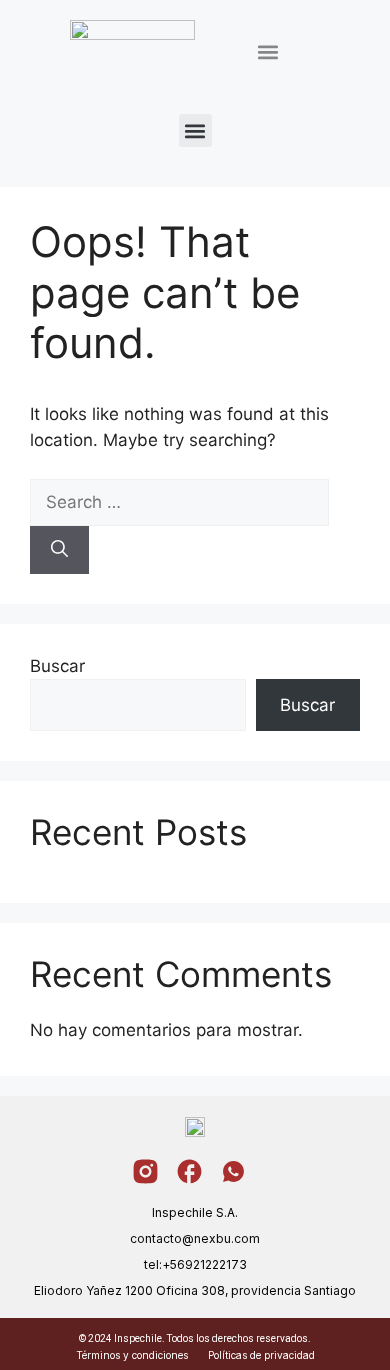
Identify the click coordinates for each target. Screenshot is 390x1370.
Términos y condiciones (132, 1355)
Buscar (57, 666)
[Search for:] (179, 502)
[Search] (59, 550)
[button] (267, 52)
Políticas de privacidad (261, 1355)
